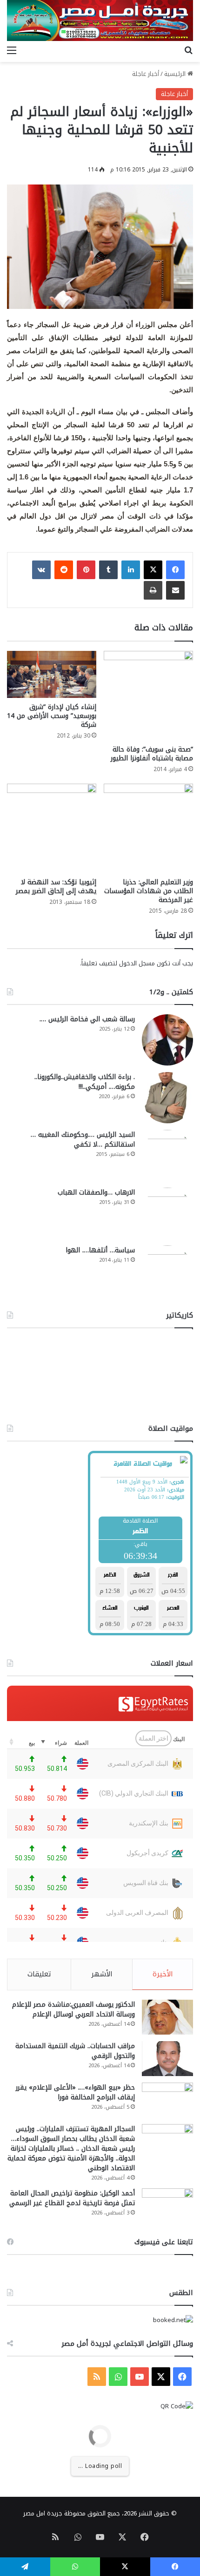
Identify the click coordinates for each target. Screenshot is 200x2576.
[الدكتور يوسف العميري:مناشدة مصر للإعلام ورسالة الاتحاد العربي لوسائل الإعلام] (167, 2017)
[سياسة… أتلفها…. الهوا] (167, 1271)
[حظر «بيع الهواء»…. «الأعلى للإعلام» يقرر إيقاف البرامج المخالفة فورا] (167, 2100)
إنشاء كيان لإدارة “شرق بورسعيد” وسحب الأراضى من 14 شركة (52, 716)
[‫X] (153, 570)
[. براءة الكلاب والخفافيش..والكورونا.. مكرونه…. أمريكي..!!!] (167, 1098)
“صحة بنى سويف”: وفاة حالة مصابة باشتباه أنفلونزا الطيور (152, 754)
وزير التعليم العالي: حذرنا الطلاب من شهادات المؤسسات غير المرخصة (149, 891)
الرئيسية (176, 74)
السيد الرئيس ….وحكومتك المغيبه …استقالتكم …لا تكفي (83, 1140)
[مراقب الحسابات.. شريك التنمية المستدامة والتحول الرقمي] (167, 2059)
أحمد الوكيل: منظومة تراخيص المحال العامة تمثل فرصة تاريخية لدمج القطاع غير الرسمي (72, 2198)
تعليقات (39, 1974)
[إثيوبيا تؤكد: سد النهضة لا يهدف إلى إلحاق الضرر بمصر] (52, 828)
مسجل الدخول (137, 963)
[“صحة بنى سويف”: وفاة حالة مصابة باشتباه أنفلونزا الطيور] (148, 696)
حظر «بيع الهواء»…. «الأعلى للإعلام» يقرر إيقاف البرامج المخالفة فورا (75, 2092)
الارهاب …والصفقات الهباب (96, 1192)
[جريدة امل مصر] (100, 20)
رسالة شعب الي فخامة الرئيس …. (87, 1019)
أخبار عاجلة (146, 74)
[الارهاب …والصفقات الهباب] (167, 1213)
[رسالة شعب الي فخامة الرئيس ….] (167, 1040)
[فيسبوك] (175, 570)
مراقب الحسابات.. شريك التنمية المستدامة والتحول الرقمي (75, 2051)
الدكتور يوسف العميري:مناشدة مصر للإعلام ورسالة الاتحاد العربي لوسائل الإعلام (73, 2009)
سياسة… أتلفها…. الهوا (100, 1250)
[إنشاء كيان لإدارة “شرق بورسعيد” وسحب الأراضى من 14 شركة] (52, 674)
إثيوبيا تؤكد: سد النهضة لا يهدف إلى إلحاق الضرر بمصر (56, 887)
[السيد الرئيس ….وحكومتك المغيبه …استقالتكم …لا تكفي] (167, 1155)
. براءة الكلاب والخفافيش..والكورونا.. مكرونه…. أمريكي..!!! (85, 1082)
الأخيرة (163, 1974)
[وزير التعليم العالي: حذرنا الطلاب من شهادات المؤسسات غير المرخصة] (148, 828)
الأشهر (102, 1974)
